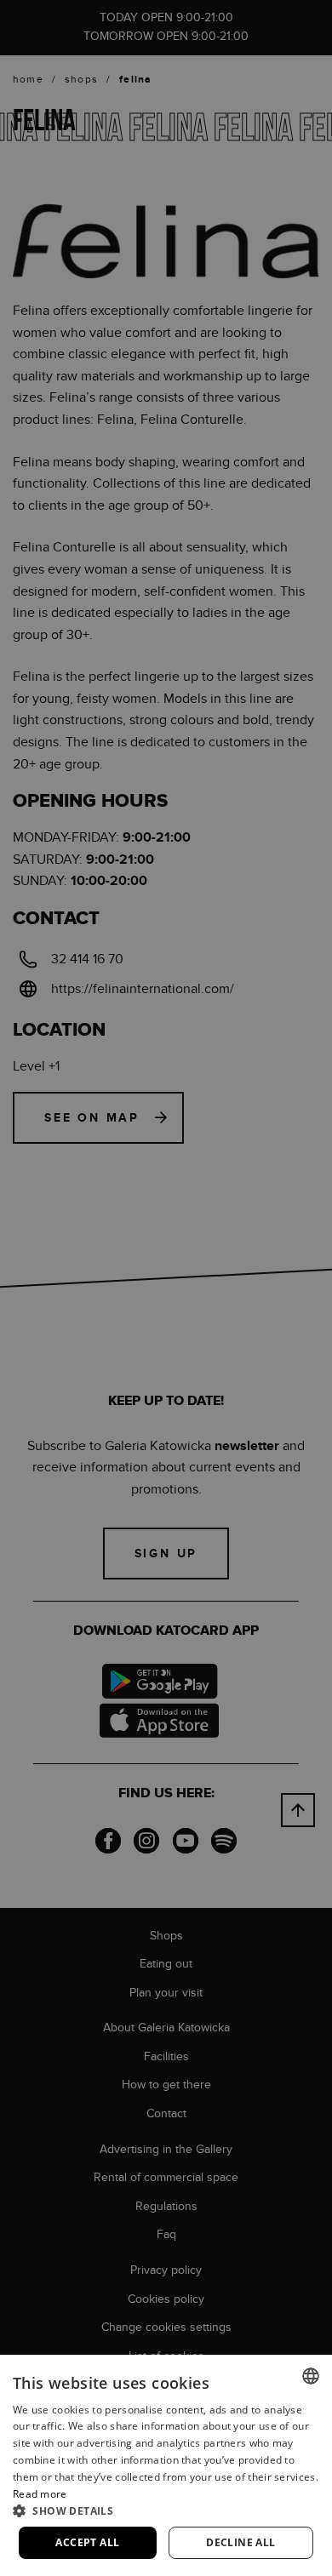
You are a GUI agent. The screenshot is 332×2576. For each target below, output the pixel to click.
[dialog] (166, 1288)
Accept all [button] (87, 2542)
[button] (166, 2510)
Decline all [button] (240, 2542)
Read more (40, 2494)
